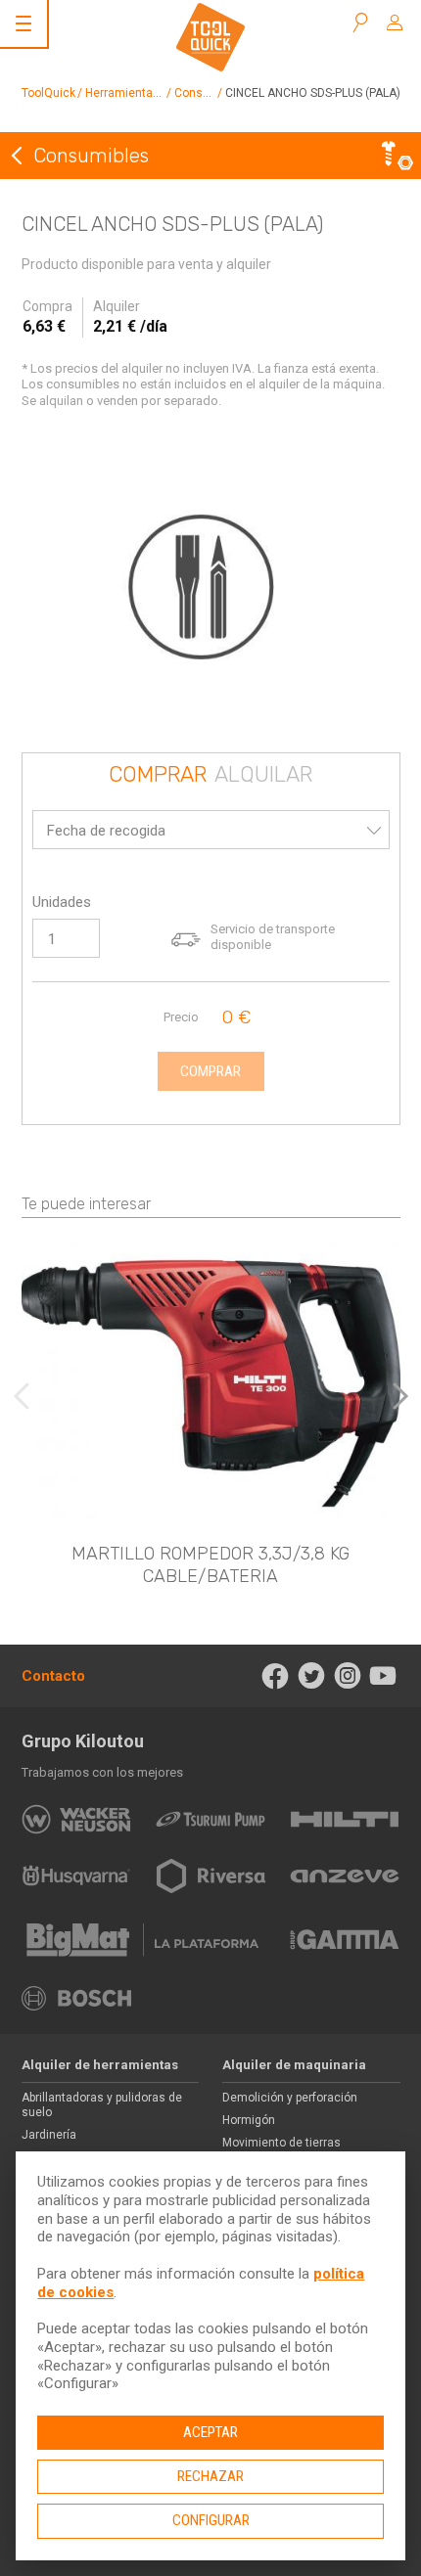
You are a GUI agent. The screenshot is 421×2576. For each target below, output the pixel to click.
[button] (400, 1396)
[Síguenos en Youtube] (383, 1676)
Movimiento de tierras (281, 2143)
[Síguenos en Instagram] (347, 1676)
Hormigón (249, 2120)
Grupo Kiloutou (83, 1741)
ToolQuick (48, 93)
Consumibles (210, 93)
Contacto (53, 1676)
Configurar (211, 2520)
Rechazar (210, 2476)
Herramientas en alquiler (152, 93)
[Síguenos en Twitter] (312, 1676)
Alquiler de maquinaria (294, 2065)
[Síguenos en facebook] (276, 1676)
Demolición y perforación (290, 2098)
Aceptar (210, 2432)
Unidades (62, 902)
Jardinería (49, 2135)
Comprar (158, 775)
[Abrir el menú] (23, 23)
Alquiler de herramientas (100, 2065)
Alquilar (263, 775)
